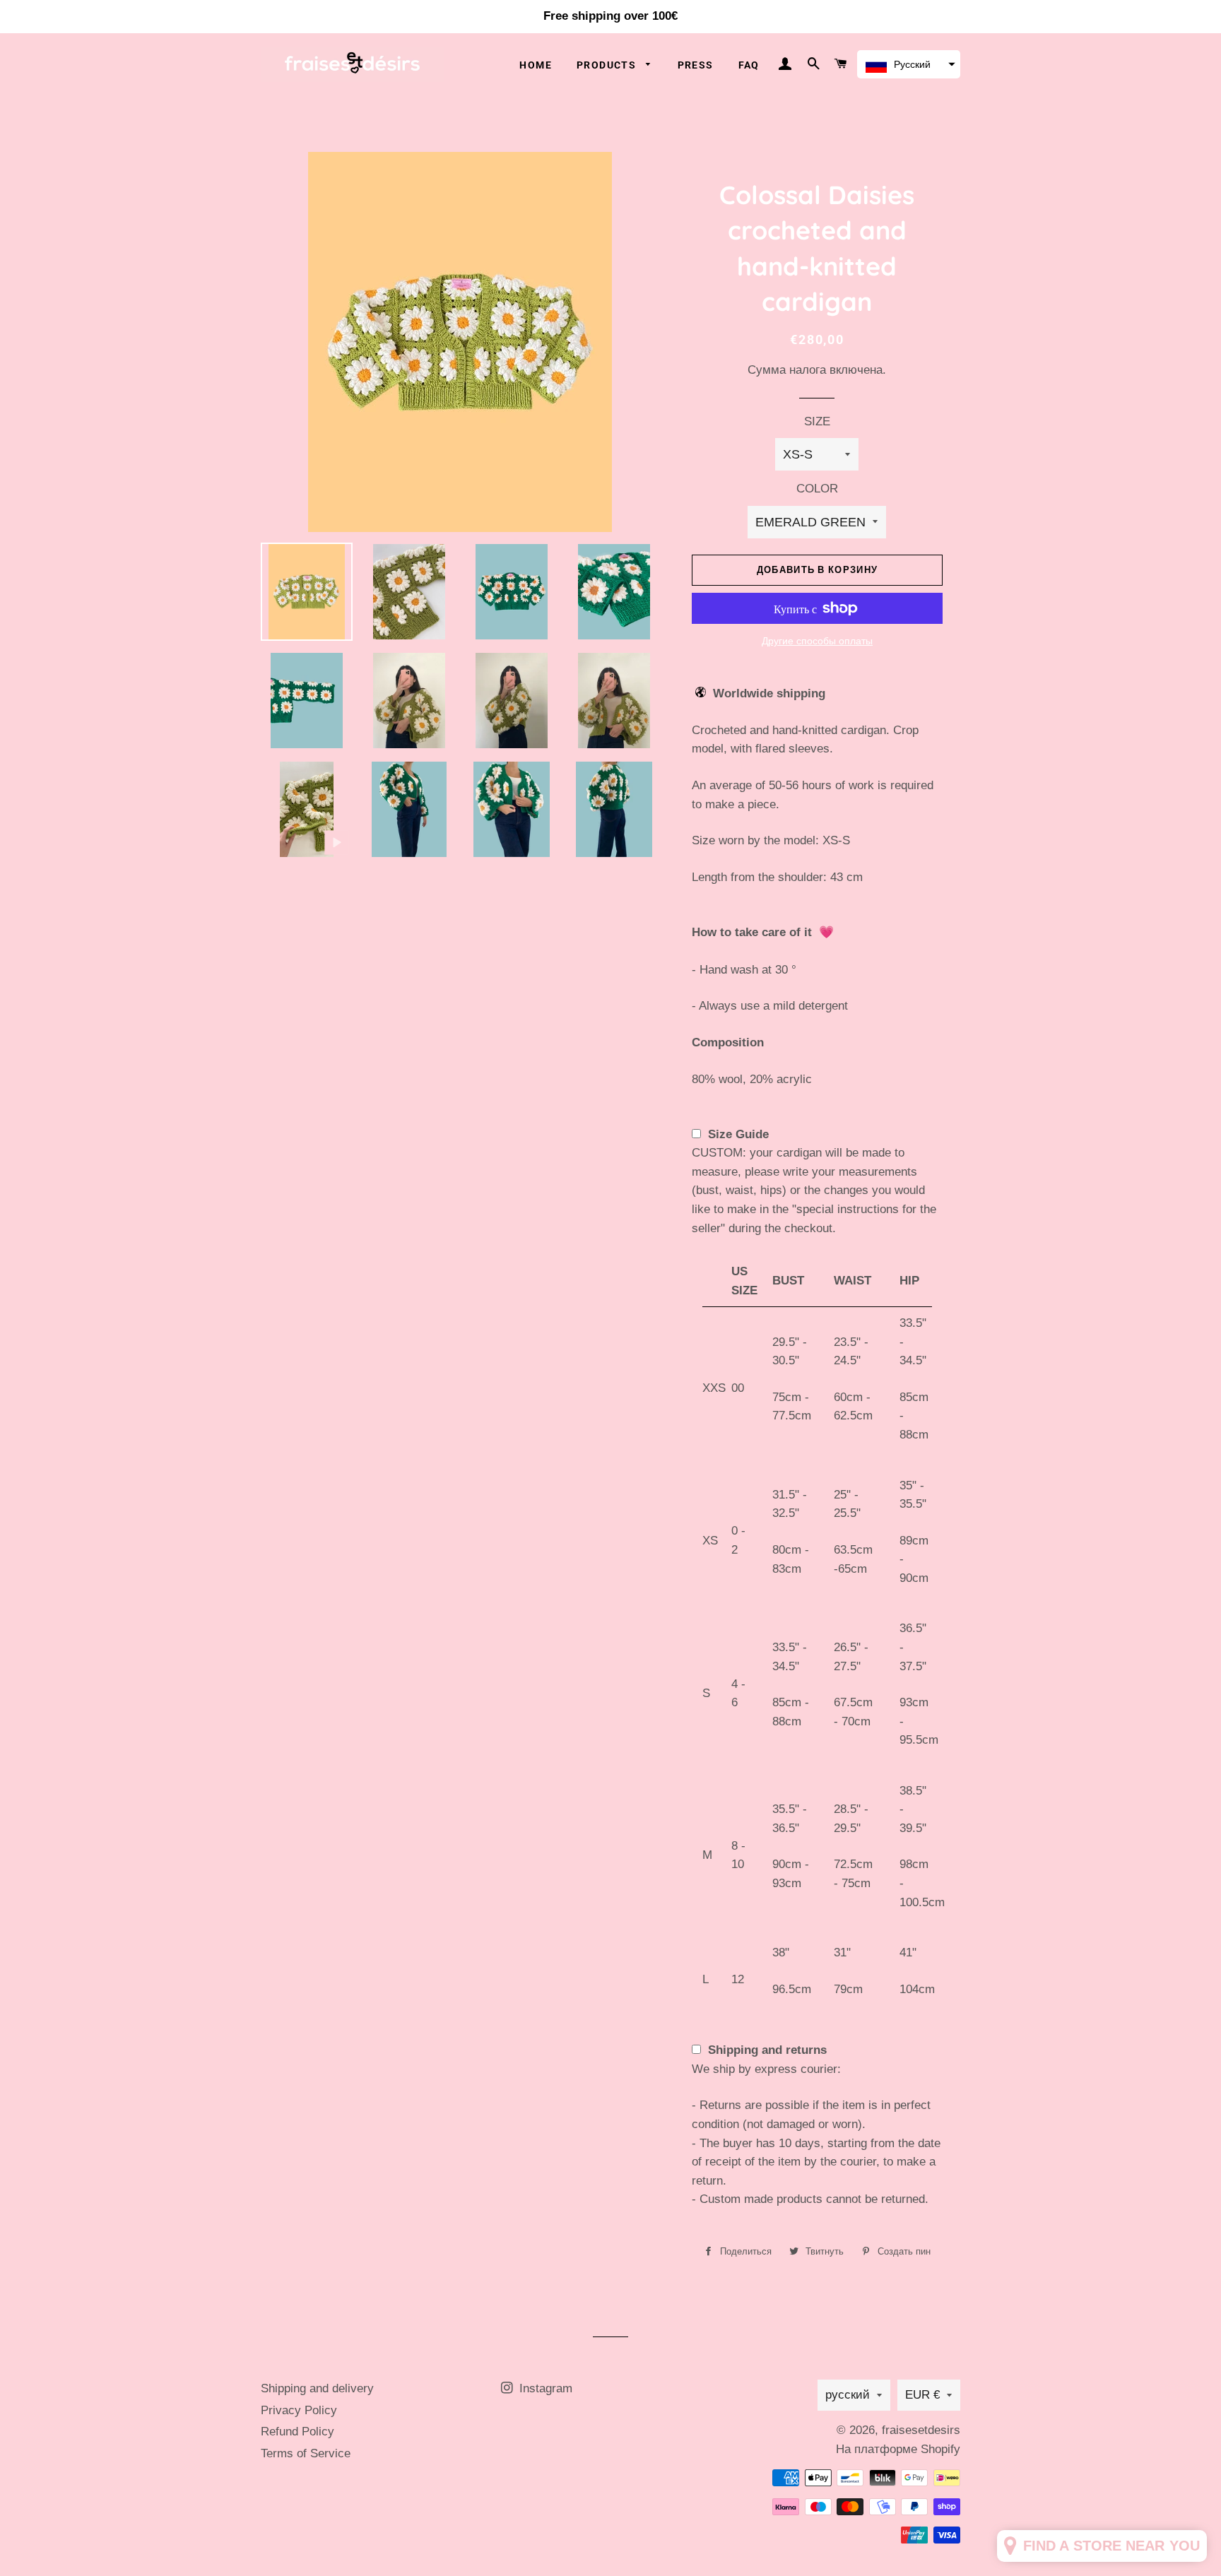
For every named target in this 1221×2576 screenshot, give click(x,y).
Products (608, 65)
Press (696, 65)
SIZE (817, 421)
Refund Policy (297, 2432)
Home (536, 65)
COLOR (817, 489)
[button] (909, 64)
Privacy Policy (299, 2410)
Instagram (544, 2388)
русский (848, 2395)
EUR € (922, 2395)
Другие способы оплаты (817, 641)
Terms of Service (306, 2453)
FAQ (749, 65)
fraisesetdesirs (921, 2430)
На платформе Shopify (898, 2449)
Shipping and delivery (317, 2388)
